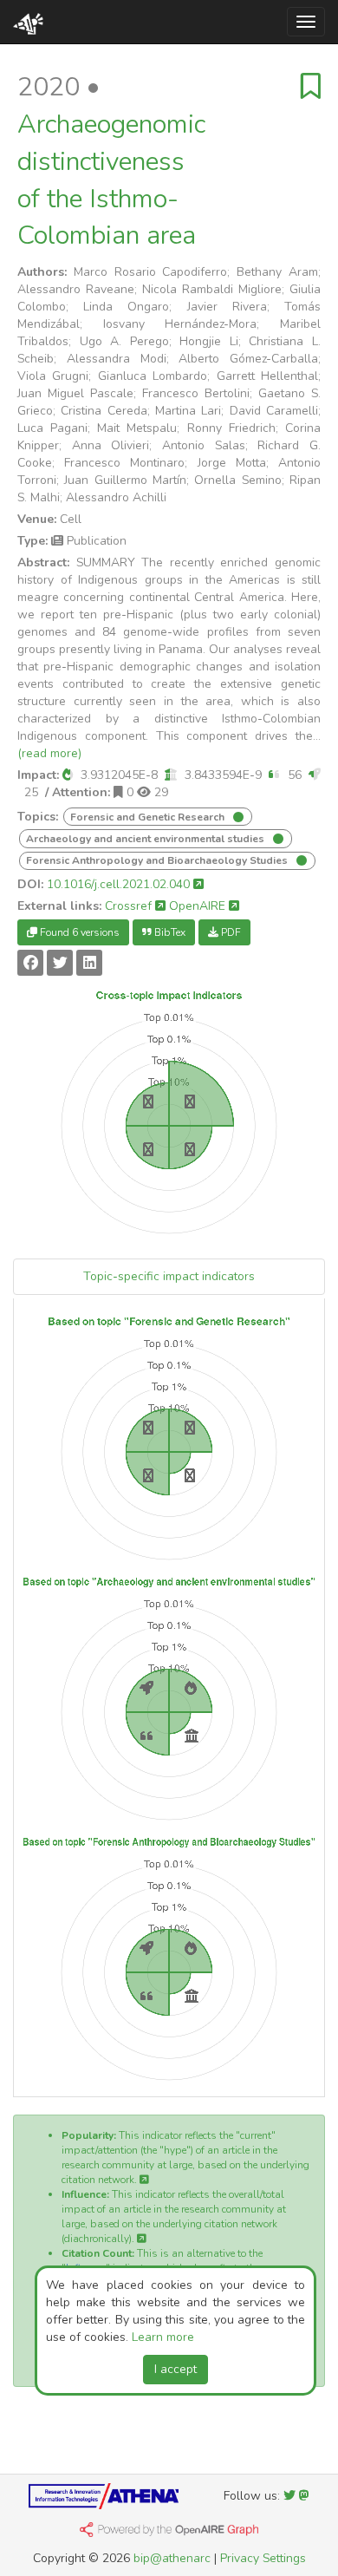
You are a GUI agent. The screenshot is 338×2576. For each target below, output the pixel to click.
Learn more (163, 2337)
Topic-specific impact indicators (169, 1276)
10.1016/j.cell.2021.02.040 (120, 884)
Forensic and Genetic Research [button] (149, 817)
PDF (230, 932)
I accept (175, 2369)
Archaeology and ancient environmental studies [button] (146, 839)
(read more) (49, 753)
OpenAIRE (199, 906)
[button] (68, 775)
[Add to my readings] (311, 87)
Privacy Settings (263, 2558)
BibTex (169, 932)
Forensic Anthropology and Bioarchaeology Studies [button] (158, 860)
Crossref (130, 906)
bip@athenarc (172, 2558)
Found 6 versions (78, 932)
